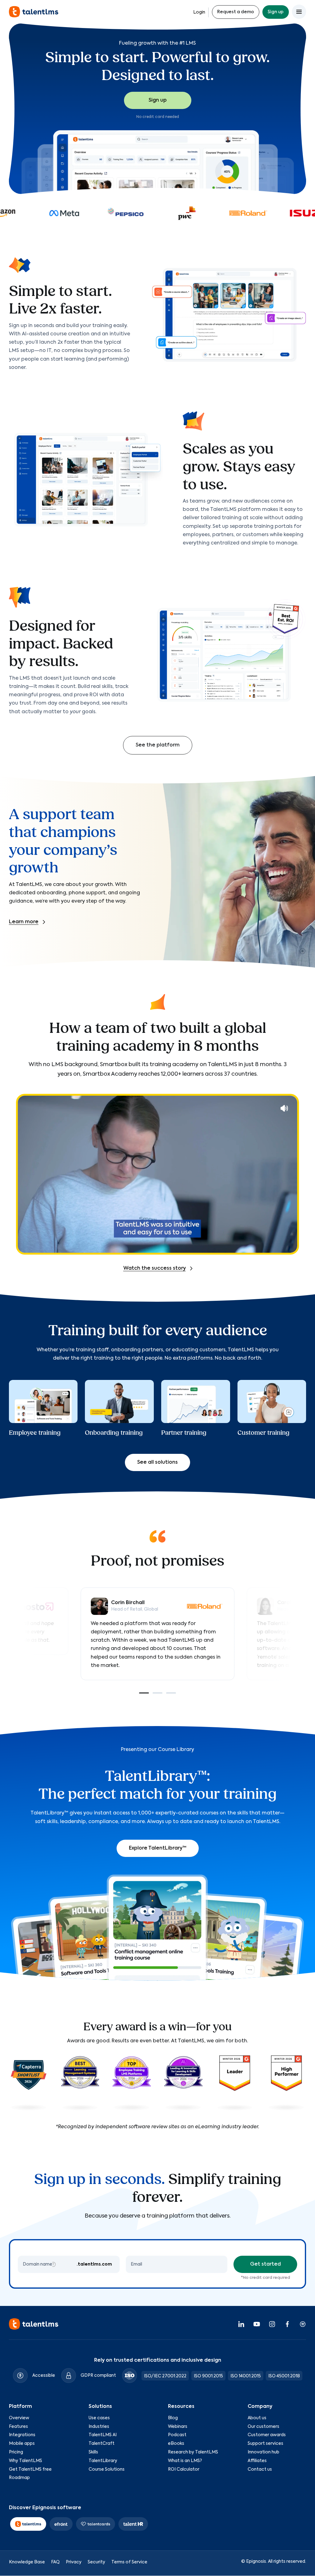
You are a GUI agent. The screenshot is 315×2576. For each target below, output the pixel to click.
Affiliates (257, 2461)
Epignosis (256, 2562)
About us (257, 2418)
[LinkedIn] (241, 2324)
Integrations (22, 2435)
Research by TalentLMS (193, 2452)
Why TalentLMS (26, 2461)
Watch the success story (155, 1268)
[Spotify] (303, 2324)
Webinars (178, 2427)
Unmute (284, 1108)
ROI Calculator (184, 2469)
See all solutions (157, 1462)
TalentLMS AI (103, 2435)
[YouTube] (257, 2324)
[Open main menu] (299, 12)
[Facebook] (287, 2324)
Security (96, 2562)
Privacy (74, 2562)
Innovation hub (263, 2452)
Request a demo (236, 12)
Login (199, 12)
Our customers (263, 2427)
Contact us (260, 2469)
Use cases (99, 2418)
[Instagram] (272, 2324)
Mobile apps (22, 2444)
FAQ (55, 2562)
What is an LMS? (185, 2461)
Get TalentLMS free (30, 2469)
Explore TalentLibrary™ (158, 1848)
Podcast (177, 2435)
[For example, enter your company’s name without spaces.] (53, 2264)
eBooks (176, 2444)
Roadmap (19, 2478)
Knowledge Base (27, 2562)
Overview (19, 2418)
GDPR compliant (98, 2376)
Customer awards (267, 2435)
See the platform (158, 745)
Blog (173, 2418)
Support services (265, 2444)
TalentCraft (102, 2444)
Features (18, 2427)
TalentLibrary (103, 2461)
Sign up (276, 12)
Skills (93, 2452)
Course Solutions (107, 2469)
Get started (265, 2264)
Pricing (16, 2452)
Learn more (24, 922)
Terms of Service (129, 2562)
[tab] (144, 1693)
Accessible (44, 2376)
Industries (99, 2427)
